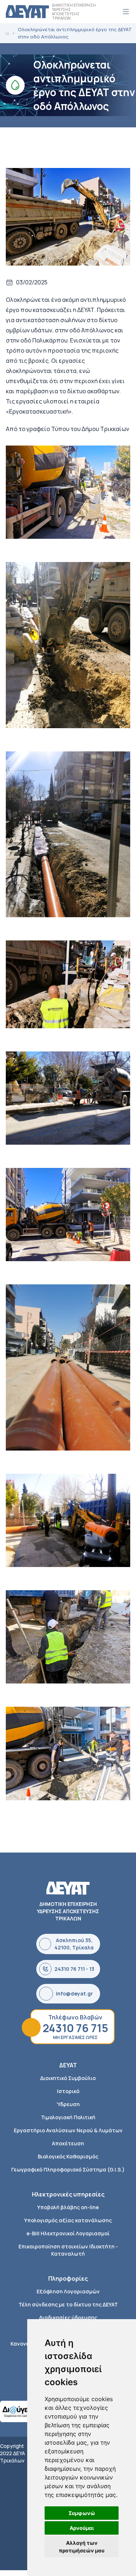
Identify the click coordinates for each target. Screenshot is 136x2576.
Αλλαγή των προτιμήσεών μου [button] (82, 2547)
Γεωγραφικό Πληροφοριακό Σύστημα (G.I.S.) (68, 2169)
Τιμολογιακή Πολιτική (68, 2117)
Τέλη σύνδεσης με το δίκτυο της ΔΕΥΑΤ (68, 2304)
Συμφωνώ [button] (82, 2513)
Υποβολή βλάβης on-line (68, 2207)
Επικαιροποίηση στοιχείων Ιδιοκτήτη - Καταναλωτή (68, 2250)
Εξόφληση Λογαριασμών (68, 2291)
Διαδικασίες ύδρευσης (68, 2317)
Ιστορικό (68, 2091)
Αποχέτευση (68, 2143)
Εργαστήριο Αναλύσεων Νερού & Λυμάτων (68, 2130)
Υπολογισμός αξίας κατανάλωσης (68, 2220)
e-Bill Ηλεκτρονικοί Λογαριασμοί (68, 2233)
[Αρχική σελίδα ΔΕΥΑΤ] (27, 12)
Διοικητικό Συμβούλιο (68, 2078)
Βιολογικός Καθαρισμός (68, 2156)
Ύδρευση (68, 2104)
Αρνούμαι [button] (82, 2528)
